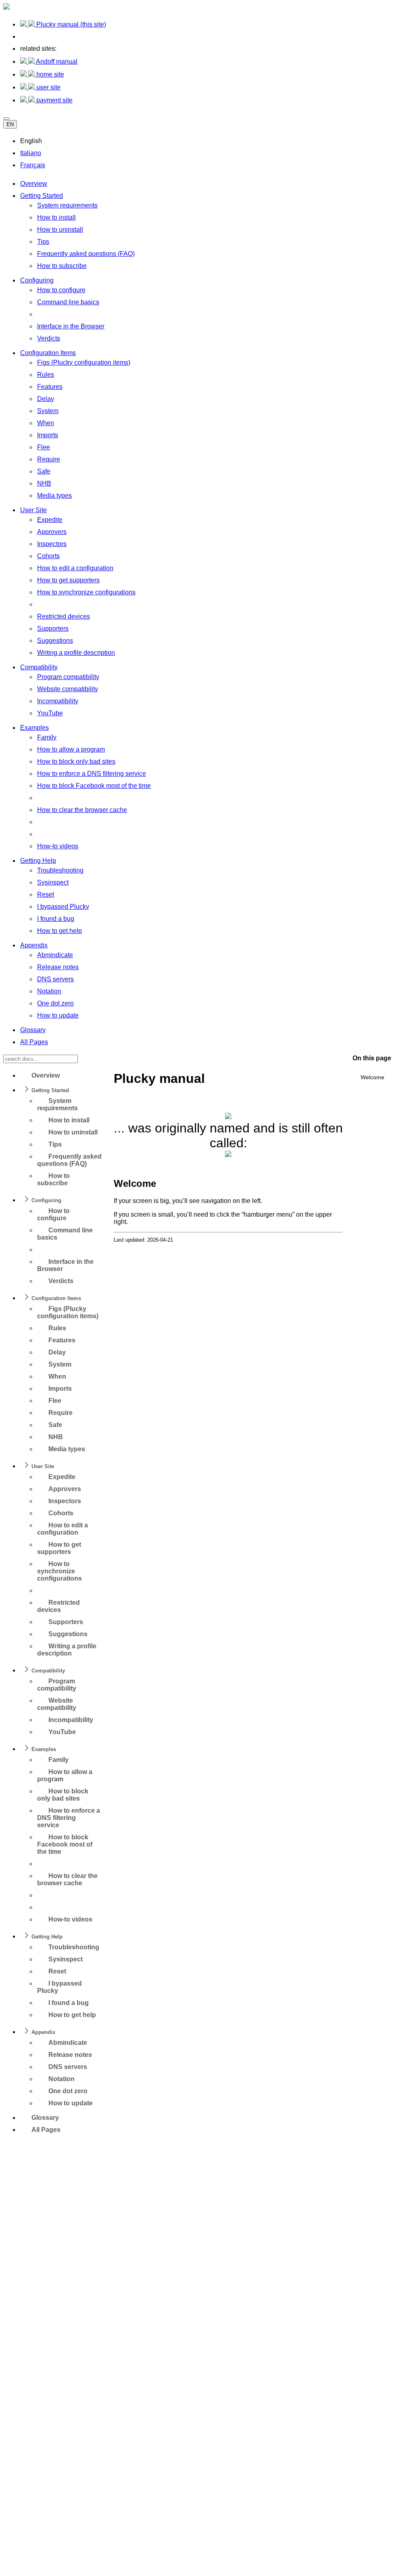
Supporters (53, 628)
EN (10, 124)
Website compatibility (68, 689)
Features (50, 387)
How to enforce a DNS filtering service (92, 774)
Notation (49, 991)
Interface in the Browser (71, 326)
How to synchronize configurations (86, 592)
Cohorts (48, 556)
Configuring (37, 280)
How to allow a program (71, 749)
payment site (54, 100)
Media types (54, 495)
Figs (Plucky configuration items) (84, 363)
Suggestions (55, 641)
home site (49, 74)
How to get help (59, 931)
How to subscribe (62, 266)
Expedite (50, 520)
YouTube (50, 713)
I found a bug (56, 919)
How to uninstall (60, 230)
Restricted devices (64, 616)
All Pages (34, 1042)
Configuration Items (48, 353)
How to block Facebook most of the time (94, 786)
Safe (44, 471)
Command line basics (68, 302)
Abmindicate (55, 955)
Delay (46, 399)
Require (49, 459)
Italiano (31, 153)
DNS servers (55, 979)
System (48, 411)
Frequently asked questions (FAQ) (86, 254)
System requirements (67, 205)
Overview (34, 184)
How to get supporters (68, 580)
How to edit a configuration (75, 568)
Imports (48, 435)
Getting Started (42, 196)
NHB (44, 483)
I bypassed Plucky (63, 907)
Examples (34, 728)
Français (33, 165)
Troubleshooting (60, 870)
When (46, 423)
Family (47, 737)
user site (48, 87)
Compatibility (39, 667)
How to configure (61, 290)
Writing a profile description (76, 653)
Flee (44, 447)
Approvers (52, 532)
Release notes (58, 967)
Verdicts (49, 338)
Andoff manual (56, 61)
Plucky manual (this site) (70, 24)
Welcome (372, 1077)
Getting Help (38, 861)
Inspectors (52, 544)
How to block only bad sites (76, 761)
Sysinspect (53, 882)
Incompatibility (58, 701)
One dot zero (55, 1003)
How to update (58, 1015)
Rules (46, 375)
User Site (33, 510)
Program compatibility (68, 677)
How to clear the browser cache (82, 810)
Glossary (33, 1030)
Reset (46, 894)
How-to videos (58, 846)
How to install (56, 217)
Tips (43, 242)
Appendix (34, 945)
